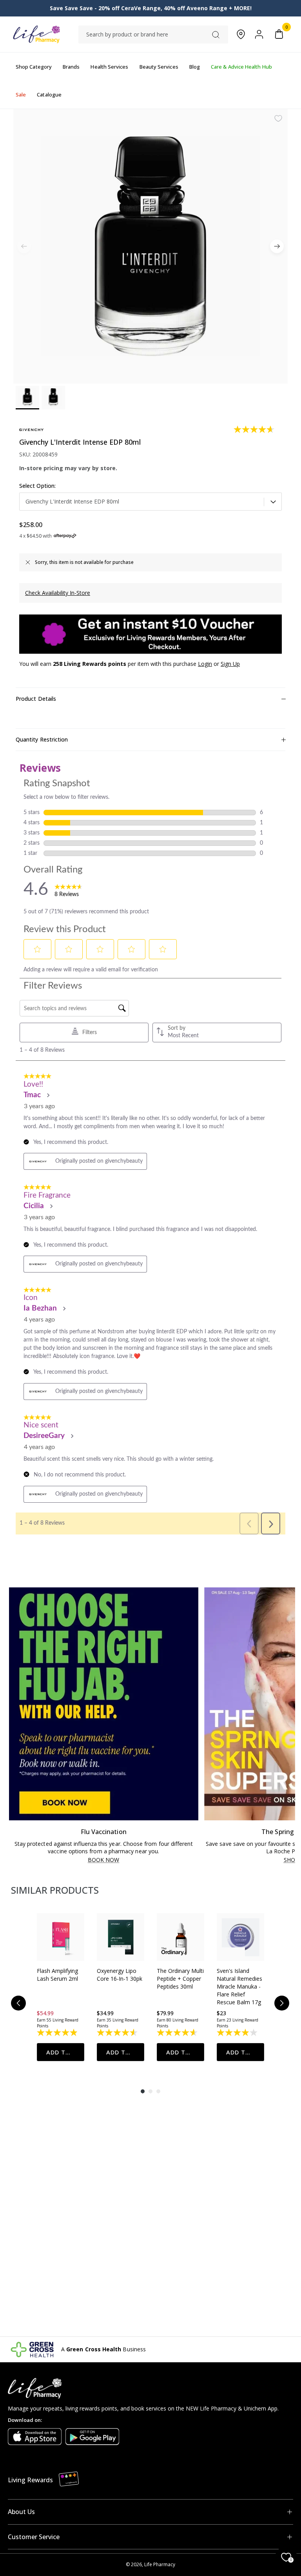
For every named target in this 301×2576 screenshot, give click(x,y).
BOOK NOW (104, 1860)
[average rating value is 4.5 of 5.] (118, 2032)
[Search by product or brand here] (216, 35)
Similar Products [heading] (55, 1890)
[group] (61, 1987)
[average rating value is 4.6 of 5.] (255, 429)
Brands (71, 67)
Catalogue (49, 95)
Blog (195, 67)
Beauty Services (159, 67)
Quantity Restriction (42, 739)
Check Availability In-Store (58, 593)
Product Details (36, 699)
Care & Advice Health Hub (241, 67)
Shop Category (34, 67)
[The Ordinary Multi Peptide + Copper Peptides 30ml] (180, 1937)
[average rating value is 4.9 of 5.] (58, 2032)
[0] (279, 34)
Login (205, 664)
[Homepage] (36, 34)
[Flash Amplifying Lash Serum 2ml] (61, 1937)
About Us (21, 2512)
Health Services (109, 67)
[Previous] (18, 2003)
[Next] (277, 246)
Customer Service (34, 2537)
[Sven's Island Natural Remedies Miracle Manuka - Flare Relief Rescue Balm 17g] (240, 1937)
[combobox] (153, 35)
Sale (21, 95)
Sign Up (230, 664)
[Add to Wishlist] (278, 118)
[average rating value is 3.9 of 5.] (238, 2032)
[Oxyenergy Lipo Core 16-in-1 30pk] (121, 1937)
